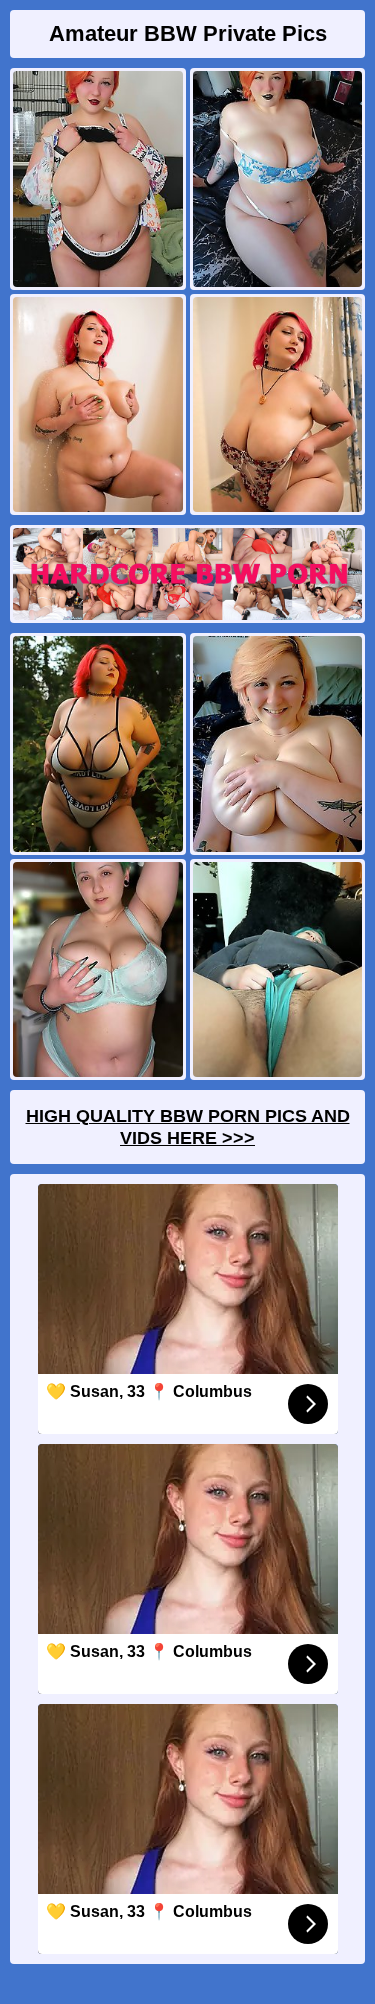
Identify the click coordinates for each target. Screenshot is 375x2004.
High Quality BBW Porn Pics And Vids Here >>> (188, 1127)
